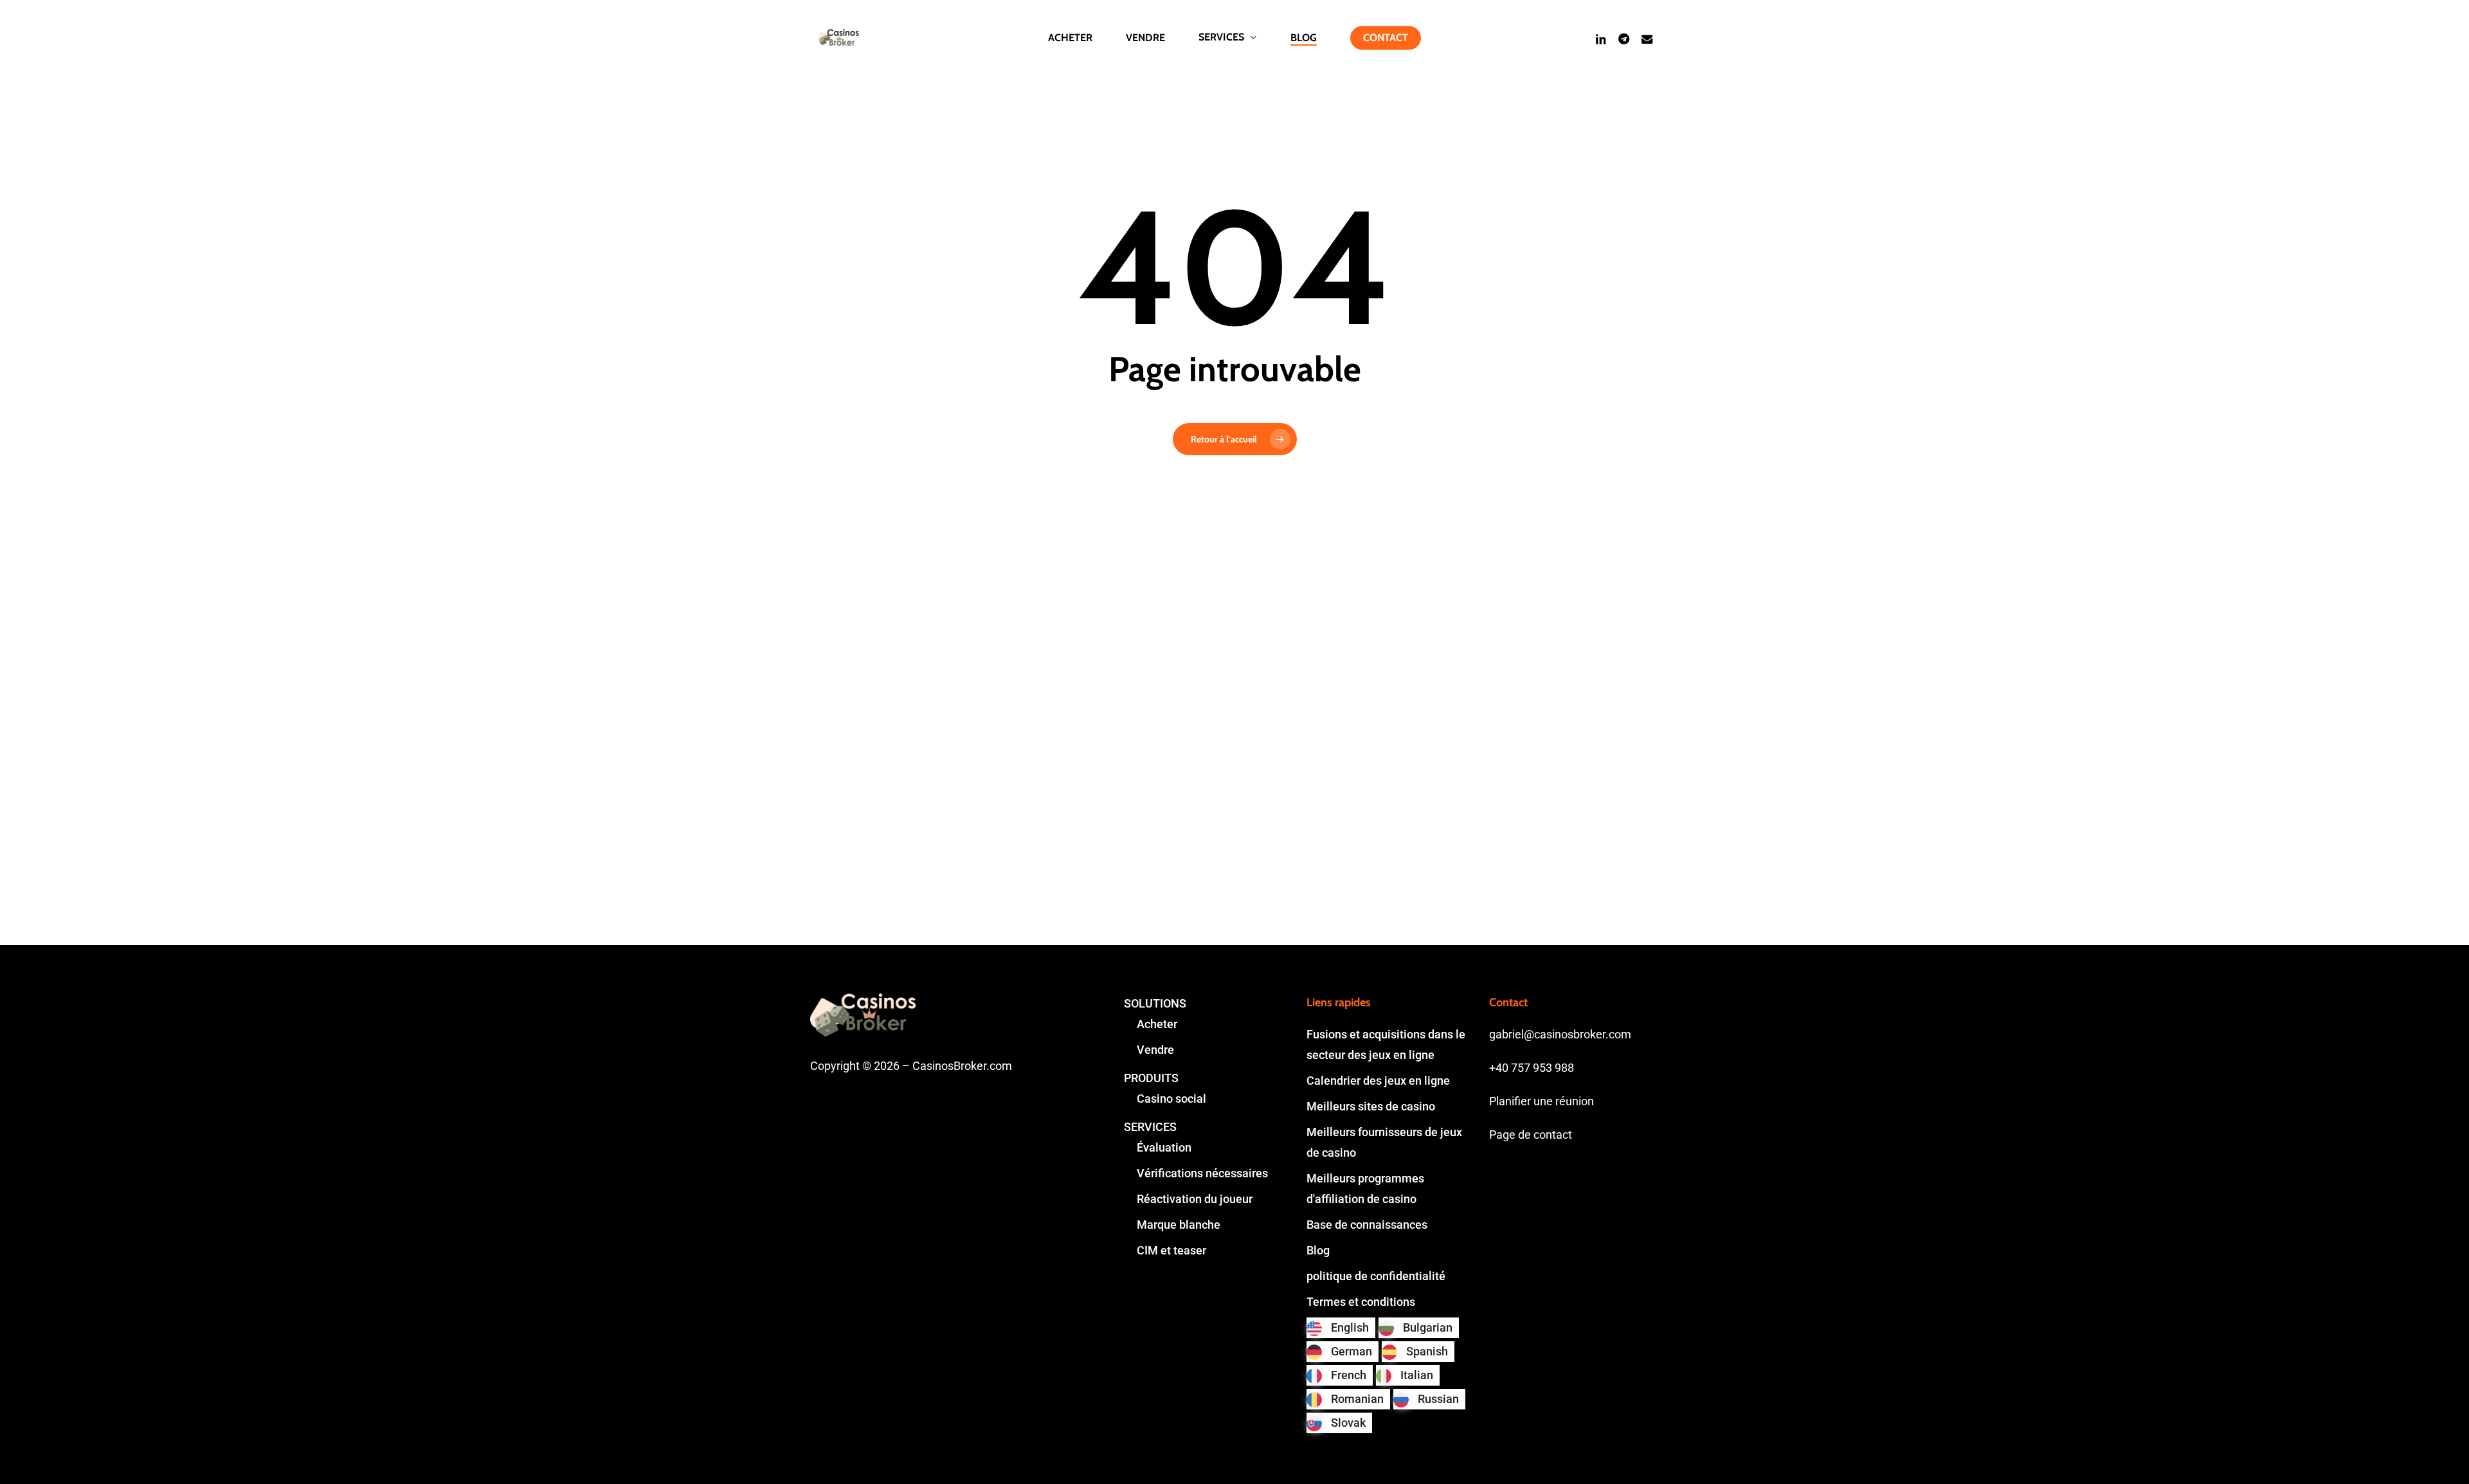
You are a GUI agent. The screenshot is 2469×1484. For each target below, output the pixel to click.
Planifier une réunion (1542, 1101)
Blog (1318, 1250)
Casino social (1171, 1099)
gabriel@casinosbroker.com (1560, 1034)
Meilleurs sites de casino (1371, 1106)
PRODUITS (1151, 1078)
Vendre (1155, 1050)
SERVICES (1150, 1127)
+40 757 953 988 (1532, 1068)
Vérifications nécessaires (1202, 1173)
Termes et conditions (1361, 1302)
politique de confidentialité (1376, 1276)
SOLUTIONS (1155, 1003)
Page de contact (1531, 1135)
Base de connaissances (1367, 1225)
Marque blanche (1179, 1225)
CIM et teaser (1171, 1250)
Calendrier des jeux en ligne (1378, 1081)
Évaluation (1164, 1147)
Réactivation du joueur (1195, 1199)
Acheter (1157, 1024)
